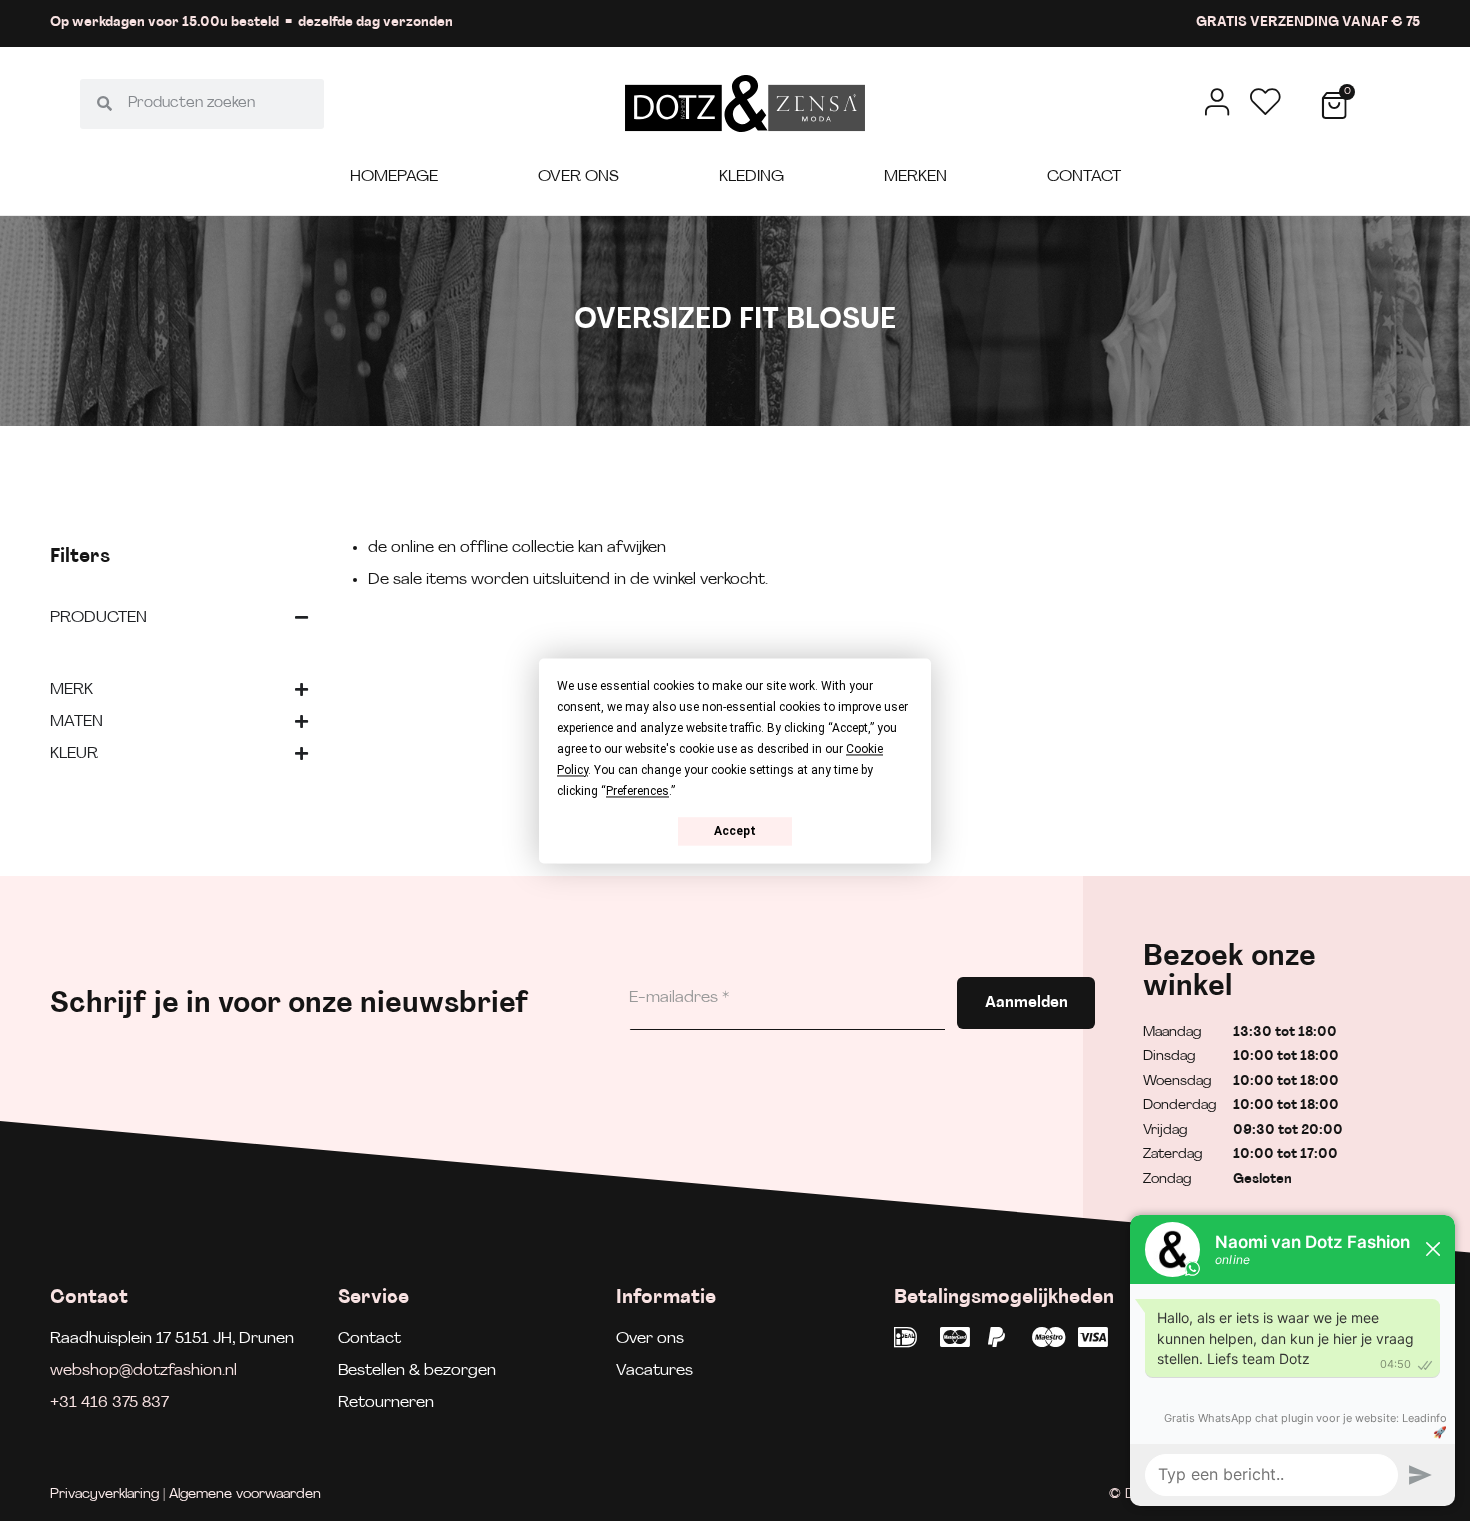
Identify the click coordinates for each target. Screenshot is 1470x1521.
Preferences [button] (637, 791)
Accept (735, 831)
